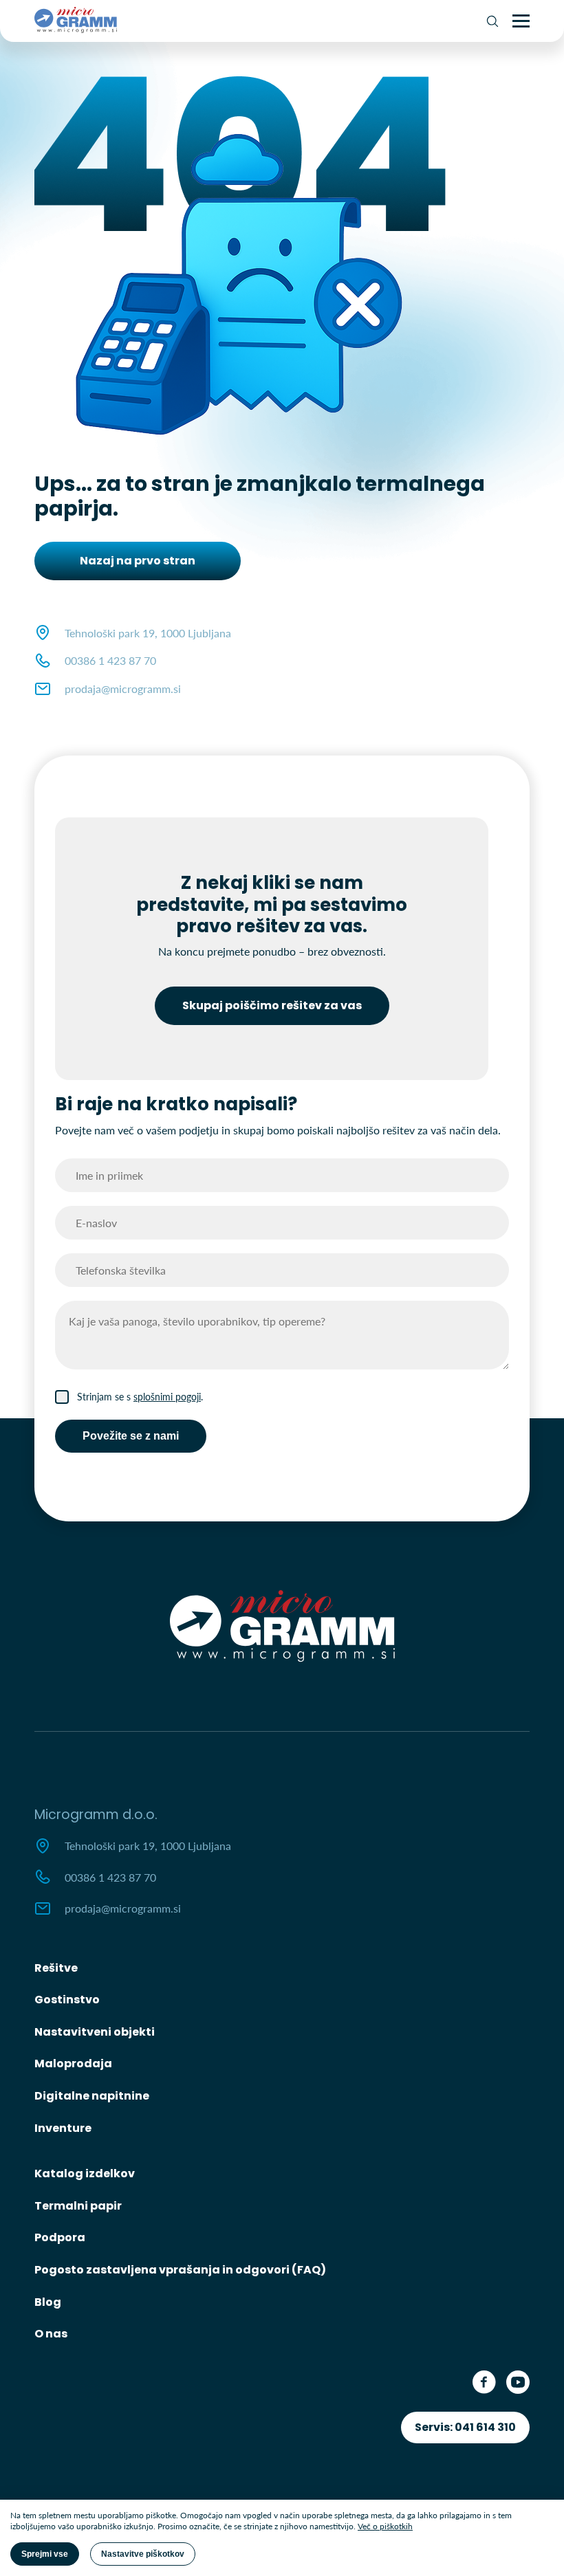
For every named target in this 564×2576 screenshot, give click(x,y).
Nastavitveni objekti (95, 2032)
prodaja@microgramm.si (123, 689)
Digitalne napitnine (92, 2096)
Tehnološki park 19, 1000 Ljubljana (148, 1846)
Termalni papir (78, 2206)
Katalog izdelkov (85, 2173)
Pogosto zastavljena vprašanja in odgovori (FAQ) (180, 2270)
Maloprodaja (73, 2063)
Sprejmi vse (45, 2554)
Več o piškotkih (385, 2526)
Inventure (63, 2128)
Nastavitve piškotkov (143, 2554)
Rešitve (56, 1968)
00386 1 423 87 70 (110, 660)
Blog (48, 2302)
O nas (51, 2334)
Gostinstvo (67, 2000)
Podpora (60, 2237)
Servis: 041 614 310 (465, 2427)
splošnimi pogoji (167, 1397)
